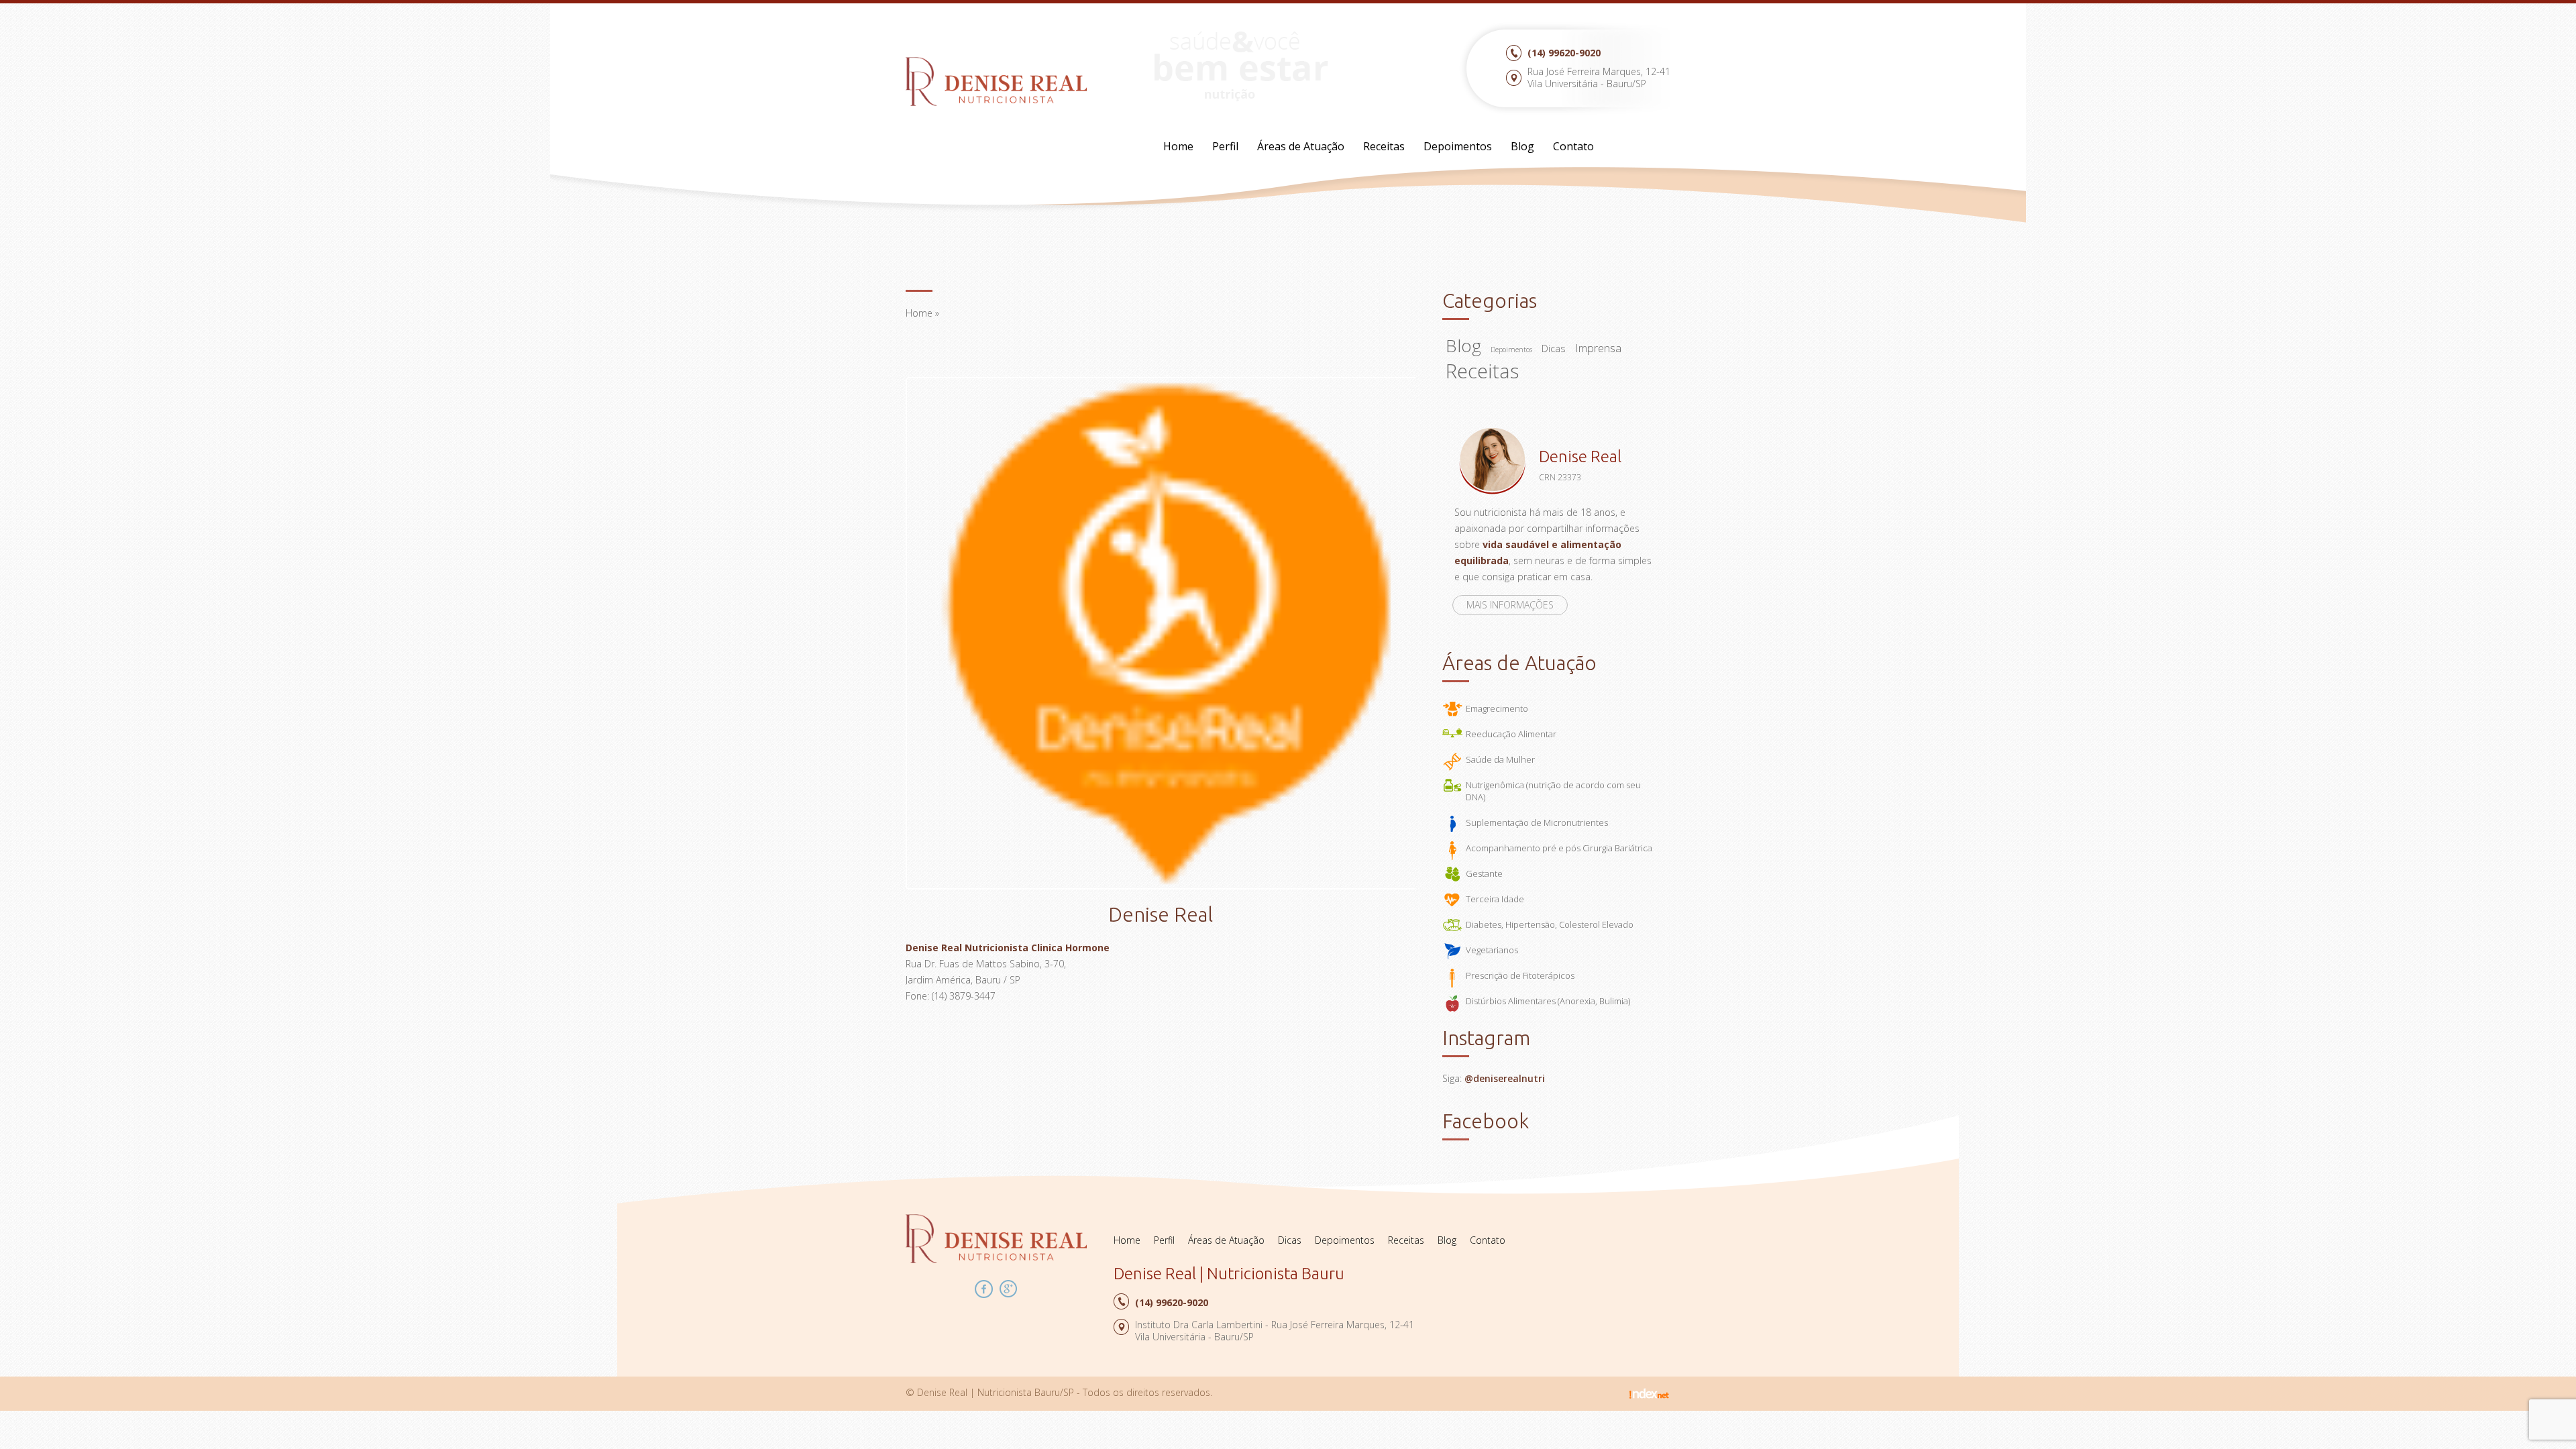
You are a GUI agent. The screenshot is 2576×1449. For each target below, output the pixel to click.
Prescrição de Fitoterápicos (1520, 975)
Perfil (1225, 146)
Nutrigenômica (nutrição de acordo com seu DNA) (1553, 791)
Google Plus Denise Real (1009, 1289)
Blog (1522, 146)
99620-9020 (1564, 53)
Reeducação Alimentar (1511, 734)
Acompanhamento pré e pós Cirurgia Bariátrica (1559, 848)
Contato (1573, 146)
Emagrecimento (1497, 708)
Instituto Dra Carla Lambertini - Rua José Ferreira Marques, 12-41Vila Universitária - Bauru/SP (1275, 1331)
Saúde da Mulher (1500, 759)
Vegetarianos (1492, 950)
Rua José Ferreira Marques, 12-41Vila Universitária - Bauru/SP (1599, 77)
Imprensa (1598, 348)
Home (1178, 146)
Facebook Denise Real (984, 1289)
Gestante (1484, 873)
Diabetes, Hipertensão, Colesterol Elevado (1550, 924)
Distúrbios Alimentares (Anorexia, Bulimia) (1548, 1001)
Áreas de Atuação (1301, 146)
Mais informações (1510, 605)
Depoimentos (1458, 146)
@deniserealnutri (1505, 1078)
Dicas (1554, 348)
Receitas (1384, 146)
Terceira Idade (1495, 899)
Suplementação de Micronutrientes (1537, 822)
